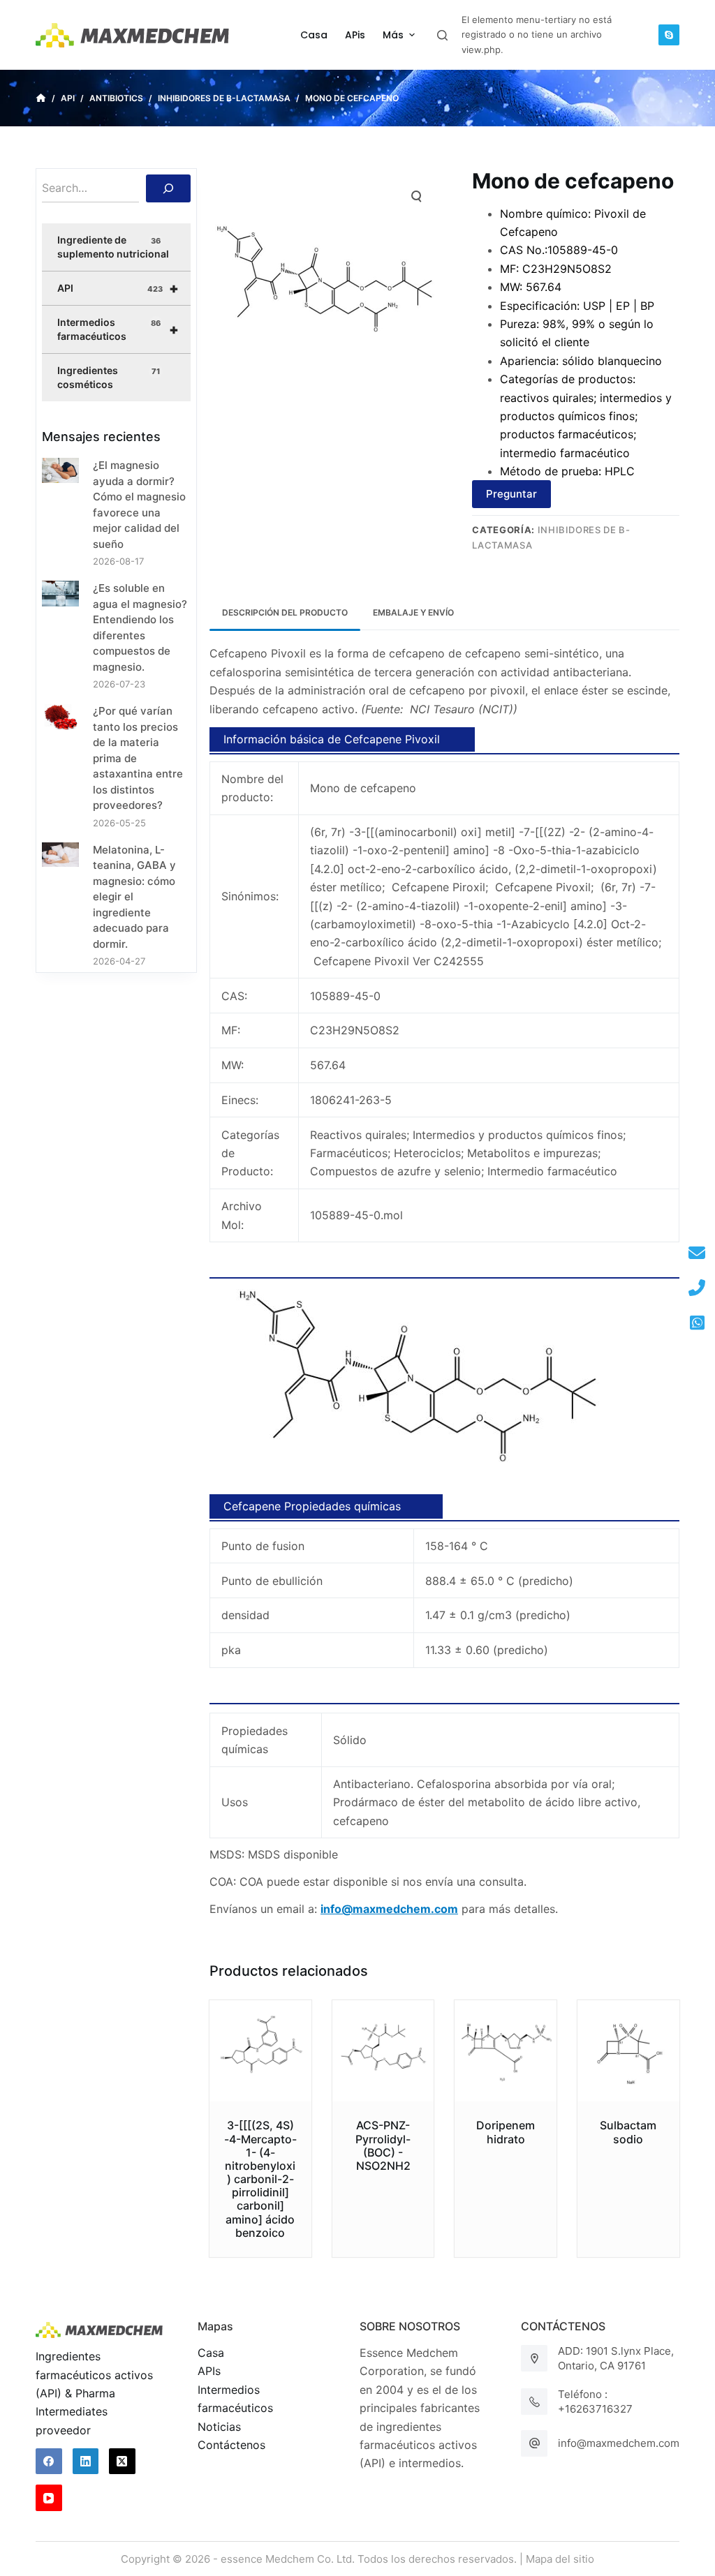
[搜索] (168, 188)
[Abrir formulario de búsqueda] (442, 35)
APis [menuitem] (355, 35)
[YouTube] (49, 2498)
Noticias (219, 2427)
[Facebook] (49, 2462)
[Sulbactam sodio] (628, 2051)
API (118, 288)
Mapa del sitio (560, 2559)
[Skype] (669, 35)
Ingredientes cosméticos (108, 377)
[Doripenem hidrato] (506, 2051)
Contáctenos (231, 2445)
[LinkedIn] (86, 2462)
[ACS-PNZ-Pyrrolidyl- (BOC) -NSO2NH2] (383, 2051)
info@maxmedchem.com (619, 2443)
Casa (211, 2353)
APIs (209, 2371)
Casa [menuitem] (314, 35)
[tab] (285, 612)
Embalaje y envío (413, 612)
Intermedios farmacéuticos (118, 329)
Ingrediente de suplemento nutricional (113, 247)
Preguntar (511, 494)
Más (393, 35)
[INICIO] (41, 98)
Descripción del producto (285, 612)
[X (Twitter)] (122, 2462)
